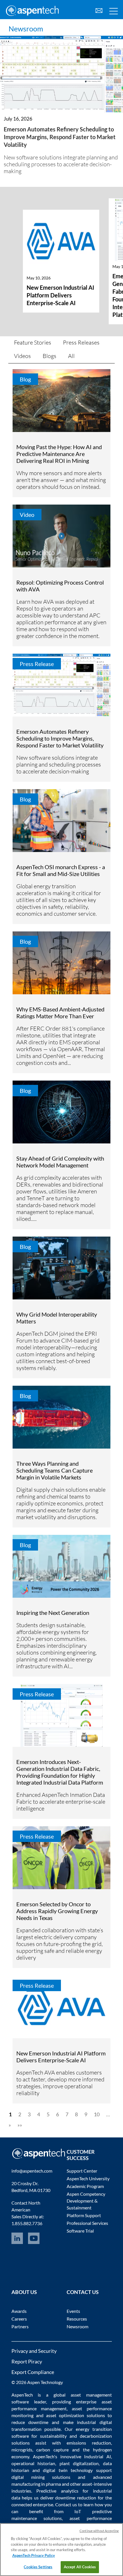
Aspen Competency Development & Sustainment (86, 2201)
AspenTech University (88, 2178)
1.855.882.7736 (27, 2223)
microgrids (22, 2450)
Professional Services (87, 2223)
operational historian (33, 2463)
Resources (77, 2319)
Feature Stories (33, 342)
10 (97, 2114)
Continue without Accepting (99, 2531)
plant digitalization (79, 2463)
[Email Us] (99, 10)
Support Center (82, 2171)
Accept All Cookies (80, 2567)
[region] (61, 2550)
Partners (20, 2326)
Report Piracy (27, 2361)
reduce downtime (30, 2422)
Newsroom (26, 29)
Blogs (49, 356)
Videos (22, 356)
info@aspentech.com (32, 2171)
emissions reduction (89, 2443)
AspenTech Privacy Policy (34, 2555)
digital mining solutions (41, 2477)
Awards (19, 2311)
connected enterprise (32, 2504)
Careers (19, 2319)
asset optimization (65, 2415)
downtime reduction (76, 2498)
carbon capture (52, 2450)
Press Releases (81, 342)
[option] (61, 267)
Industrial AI (98, 2456)
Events (73, 2311)
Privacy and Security (34, 2351)
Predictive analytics (57, 2491)
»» (20, 2125)
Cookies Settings (38, 2567)
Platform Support (84, 2215)
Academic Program (85, 2186)
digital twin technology (68, 2470)
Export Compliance (33, 2372)
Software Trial (80, 2231)
